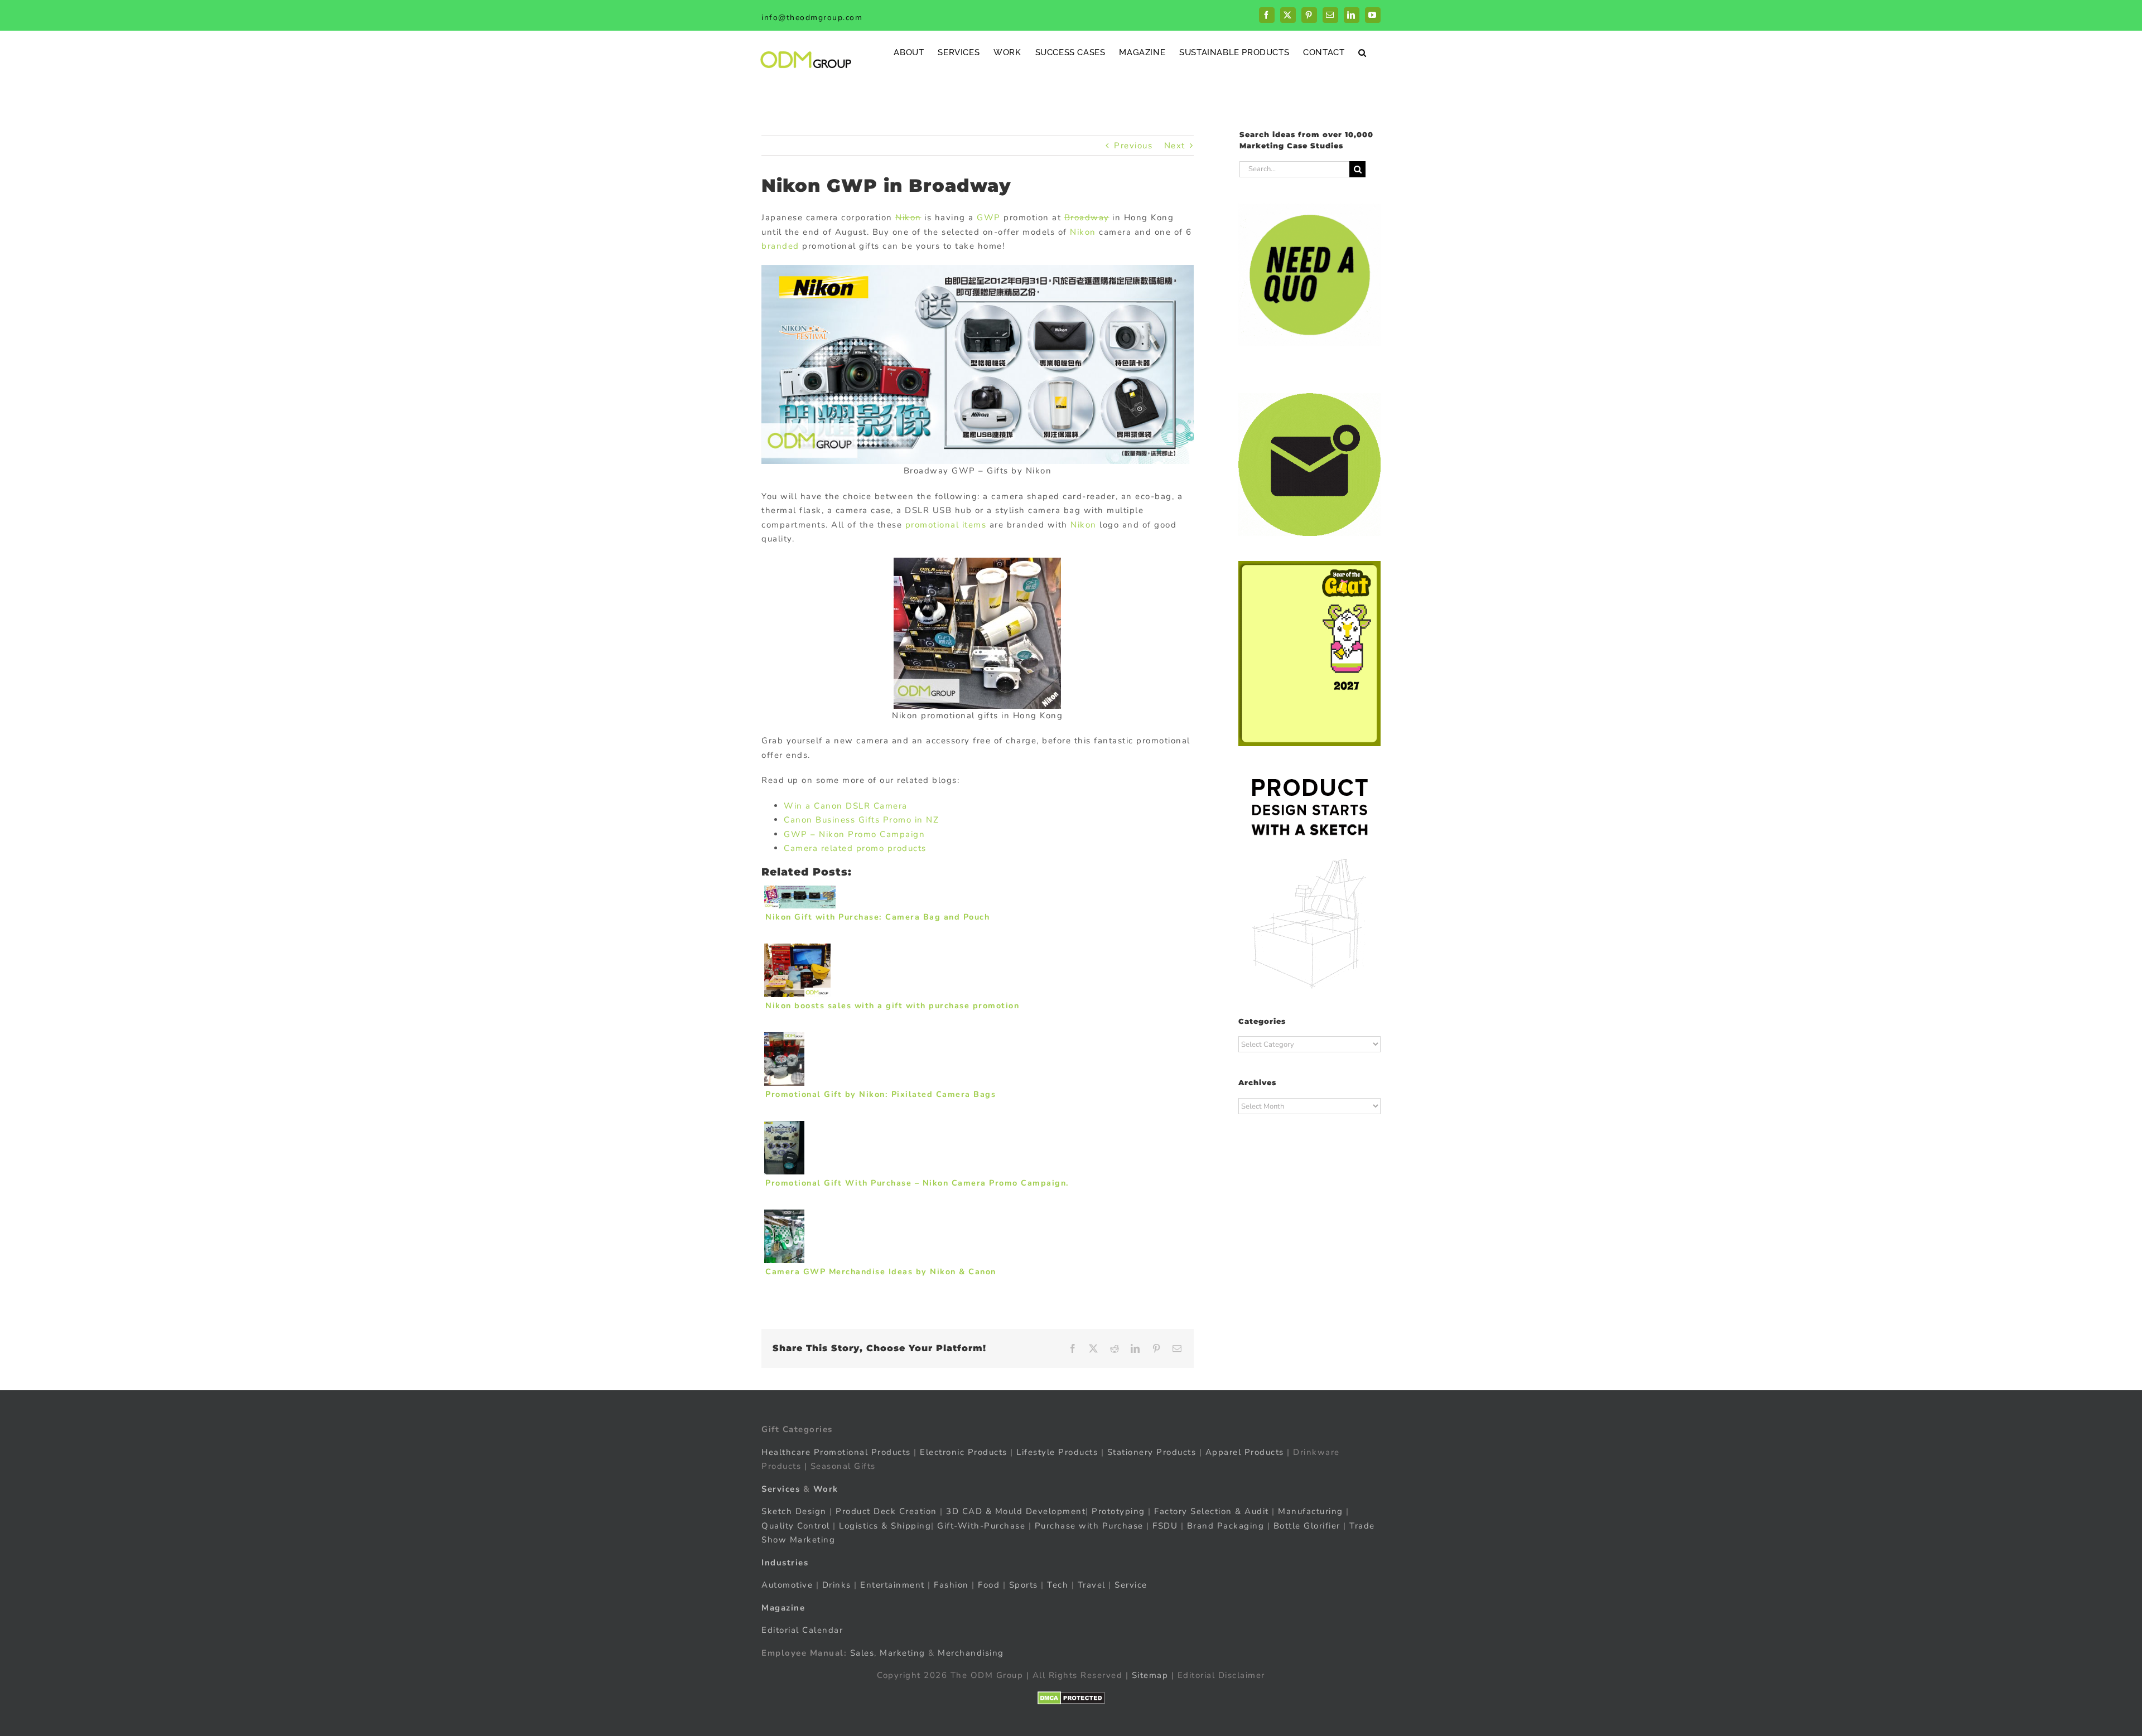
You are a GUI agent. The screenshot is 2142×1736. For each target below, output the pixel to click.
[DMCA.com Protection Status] (1071, 1698)
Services (781, 1488)
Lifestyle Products (1057, 1452)
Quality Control (796, 1525)
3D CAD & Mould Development (1016, 1511)
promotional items (946, 525)
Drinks (837, 1585)
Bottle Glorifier (1305, 1525)
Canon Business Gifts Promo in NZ (861, 820)
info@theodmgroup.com (812, 18)
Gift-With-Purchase (981, 1525)
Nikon (908, 217)
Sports (1024, 1585)
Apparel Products (1245, 1452)
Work (826, 1488)
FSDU (1165, 1525)
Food (989, 1585)
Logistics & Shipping (885, 1525)
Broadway (1087, 217)
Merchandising (971, 1652)
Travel (1092, 1585)
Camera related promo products (855, 848)
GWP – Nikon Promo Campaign (854, 834)
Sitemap (1150, 1675)
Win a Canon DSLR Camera (846, 806)
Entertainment (893, 1585)
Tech (1058, 1585)
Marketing (903, 1652)
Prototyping (1118, 1511)
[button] (1362, 52)
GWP (989, 217)
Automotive (787, 1585)
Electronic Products (964, 1452)
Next (1175, 146)
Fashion (951, 1585)
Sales (862, 1652)
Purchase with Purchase (1089, 1525)
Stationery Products (1152, 1452)
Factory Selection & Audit (1212, 1511)
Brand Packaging (1226, 1525)
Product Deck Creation (886, 1511)
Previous (1133, 146)
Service (1132, 1585)
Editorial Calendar (802, 1630)
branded (780, 246)
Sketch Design (794, 1511)
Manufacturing (1311, 1511)
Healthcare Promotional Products (836, 1452)
